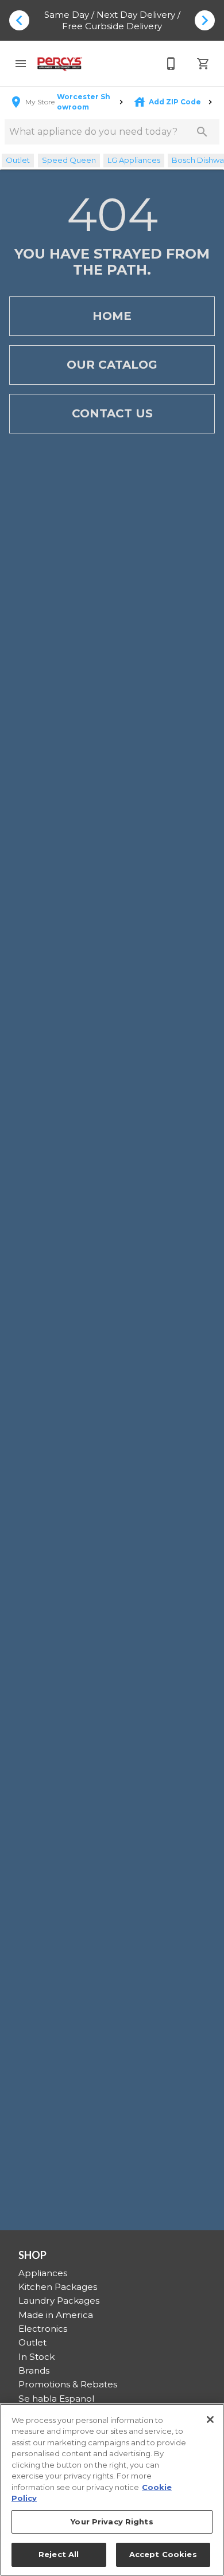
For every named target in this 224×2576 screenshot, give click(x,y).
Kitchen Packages (58, 2287)
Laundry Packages (59, 2301)
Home (112, 316)
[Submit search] (202, 132)
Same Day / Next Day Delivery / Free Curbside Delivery (112, 20)
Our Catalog (112, 365)
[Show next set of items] (205, 20)
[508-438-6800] (171, 64)
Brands (34, 2370)
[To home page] (60, 64)
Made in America (56, 2315)
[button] (21, 64)
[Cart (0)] (203, 64)
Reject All (59, 2554)
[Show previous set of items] (19, 20)
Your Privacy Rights (112, 2522)
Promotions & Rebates (68, 2384)
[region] (112, 2490)
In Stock (36, 2357)
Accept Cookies (163, 2554)
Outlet (32, 2342)
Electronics (43, 2329)
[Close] (210, 2419)
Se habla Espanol (56, 2399)
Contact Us (112, 413)
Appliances (43, 2273)
